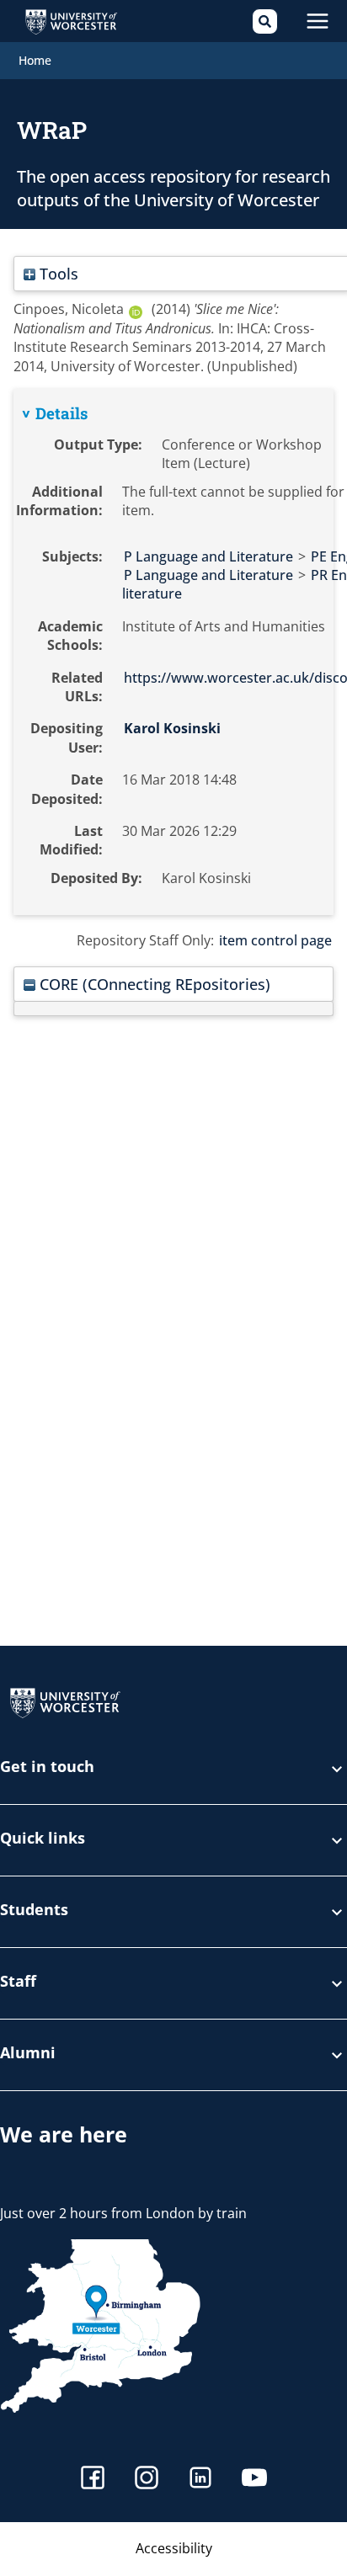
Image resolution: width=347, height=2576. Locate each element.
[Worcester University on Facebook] (93, 2480)
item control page (275, 940)
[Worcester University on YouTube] (254, 2480)
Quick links (43, 1839)
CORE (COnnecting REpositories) (153, 984)
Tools (57, 273)
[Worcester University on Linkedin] (200, 2480)
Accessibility (174, 2548)
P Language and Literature (208, 556)
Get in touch (47, 1767)
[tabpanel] (173, 652)
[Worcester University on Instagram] (147, 2480)
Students (34, 1911)
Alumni (28, 2054)
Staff (18, 1982)
